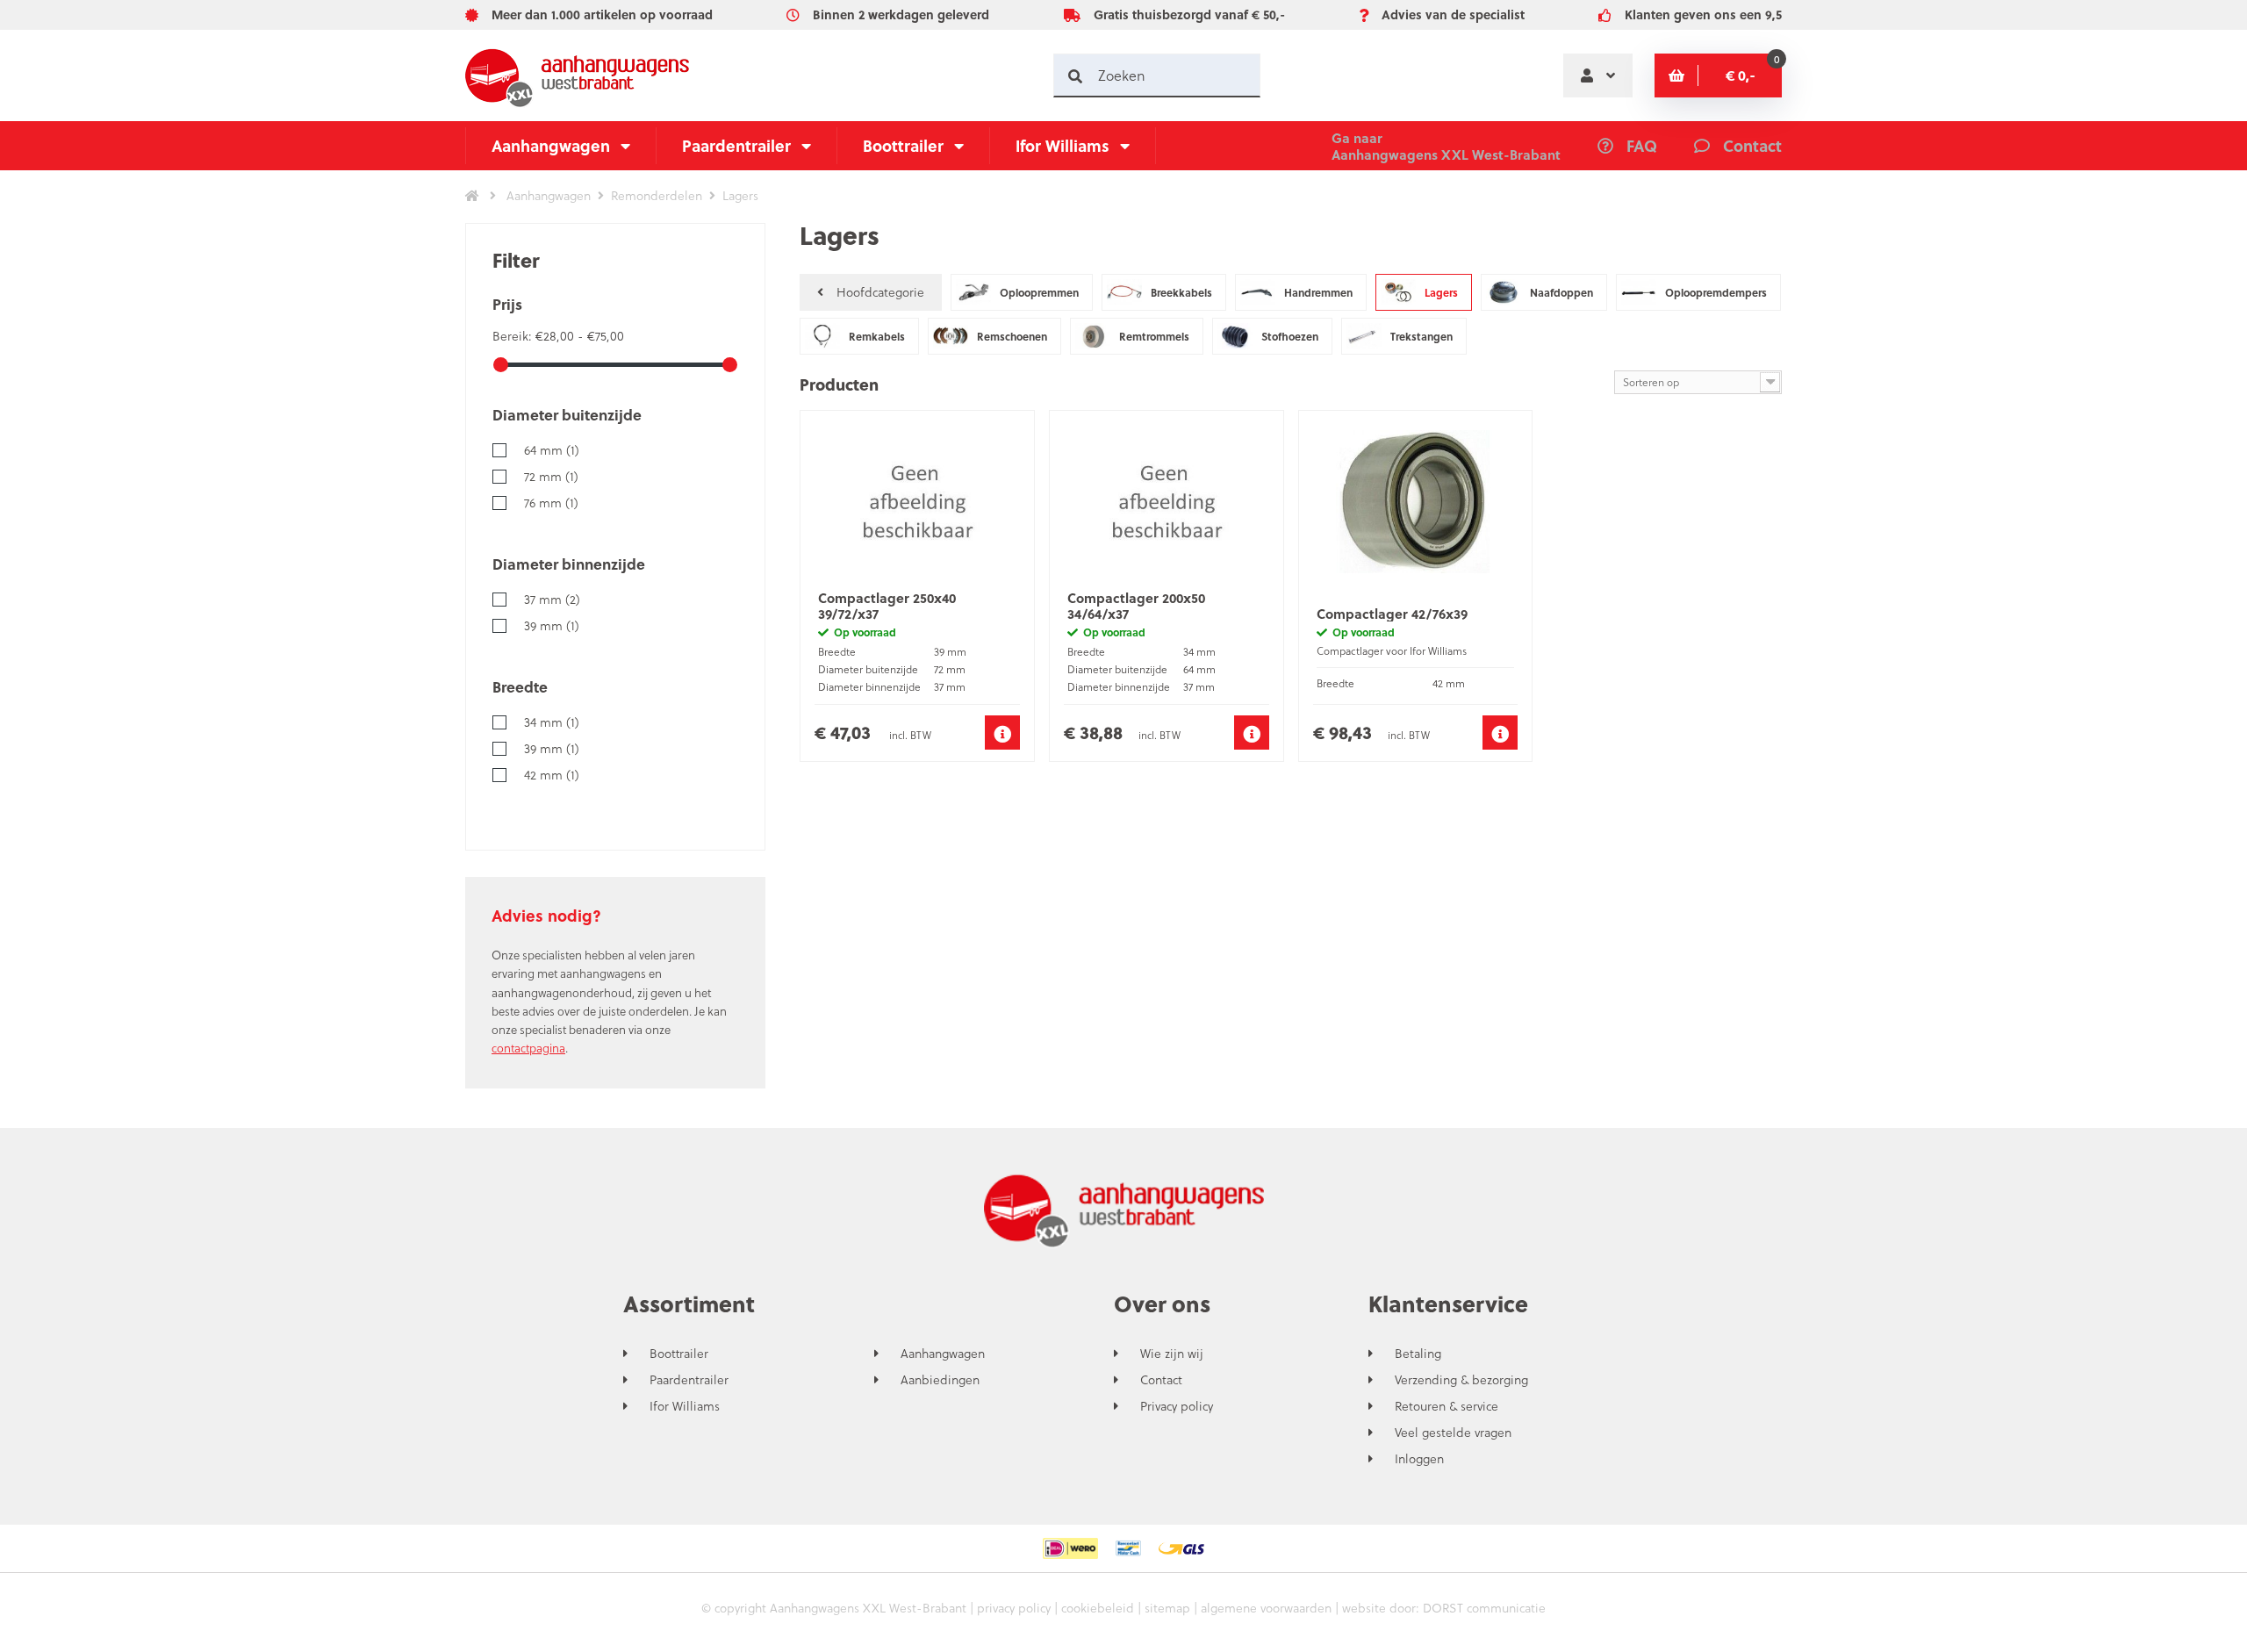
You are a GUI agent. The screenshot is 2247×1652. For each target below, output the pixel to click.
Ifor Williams (1062, 145)
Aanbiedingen (940, 1380)
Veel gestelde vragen (1453, 1433)
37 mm (552, 599)
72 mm (551, 476)
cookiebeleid (1098, 1608)
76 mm (551, 503)
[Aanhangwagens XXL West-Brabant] (577, 75)
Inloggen (1419, 1459)
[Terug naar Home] (472, 196)
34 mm (552, 722)
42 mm (552, 775)
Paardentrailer (736, 145)
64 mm (552, 450)
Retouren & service (1447, 1406)
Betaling (1418, 1354)
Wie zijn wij (1172, 1354)
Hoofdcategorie (880, 292)
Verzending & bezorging (1461, 1380)
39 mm (552, 625)
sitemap (1167, 1608)
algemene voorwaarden (1266, 1608)
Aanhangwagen (551, 145)
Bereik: (514, 336)
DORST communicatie (1484, 1608)
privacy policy (1014, 1608)
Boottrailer (903, 145)
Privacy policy (1177, 1406)
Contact (1161, 1380)
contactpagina (528, 1048)
